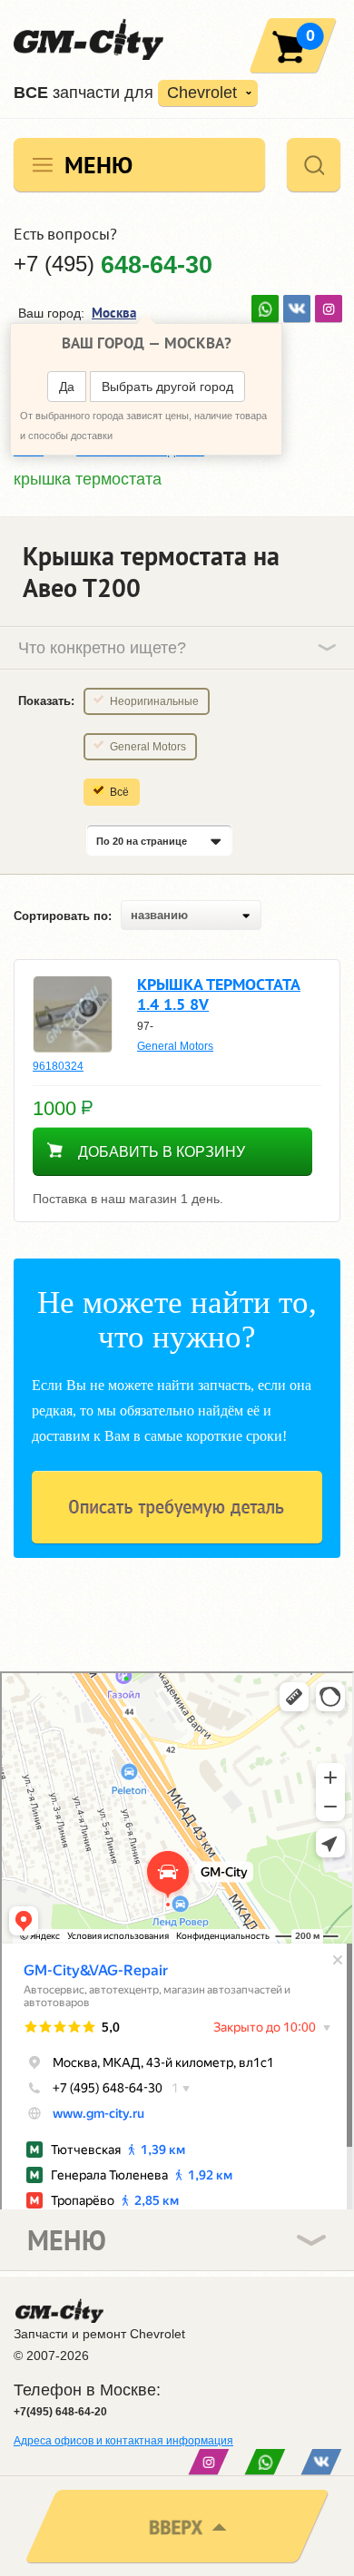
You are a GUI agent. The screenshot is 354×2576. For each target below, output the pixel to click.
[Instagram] (329, 309)
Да (67, 387)
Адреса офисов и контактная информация (123, 2441)
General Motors (148, 747)
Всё (119, 792)
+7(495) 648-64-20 (60, 2412)
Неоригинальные (154, 701)
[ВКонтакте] (297, 309)
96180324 (58, 1066)
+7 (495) (113, 264)
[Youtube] (265, 309)
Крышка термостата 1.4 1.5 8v (219, 994)
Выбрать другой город (167, 387)
